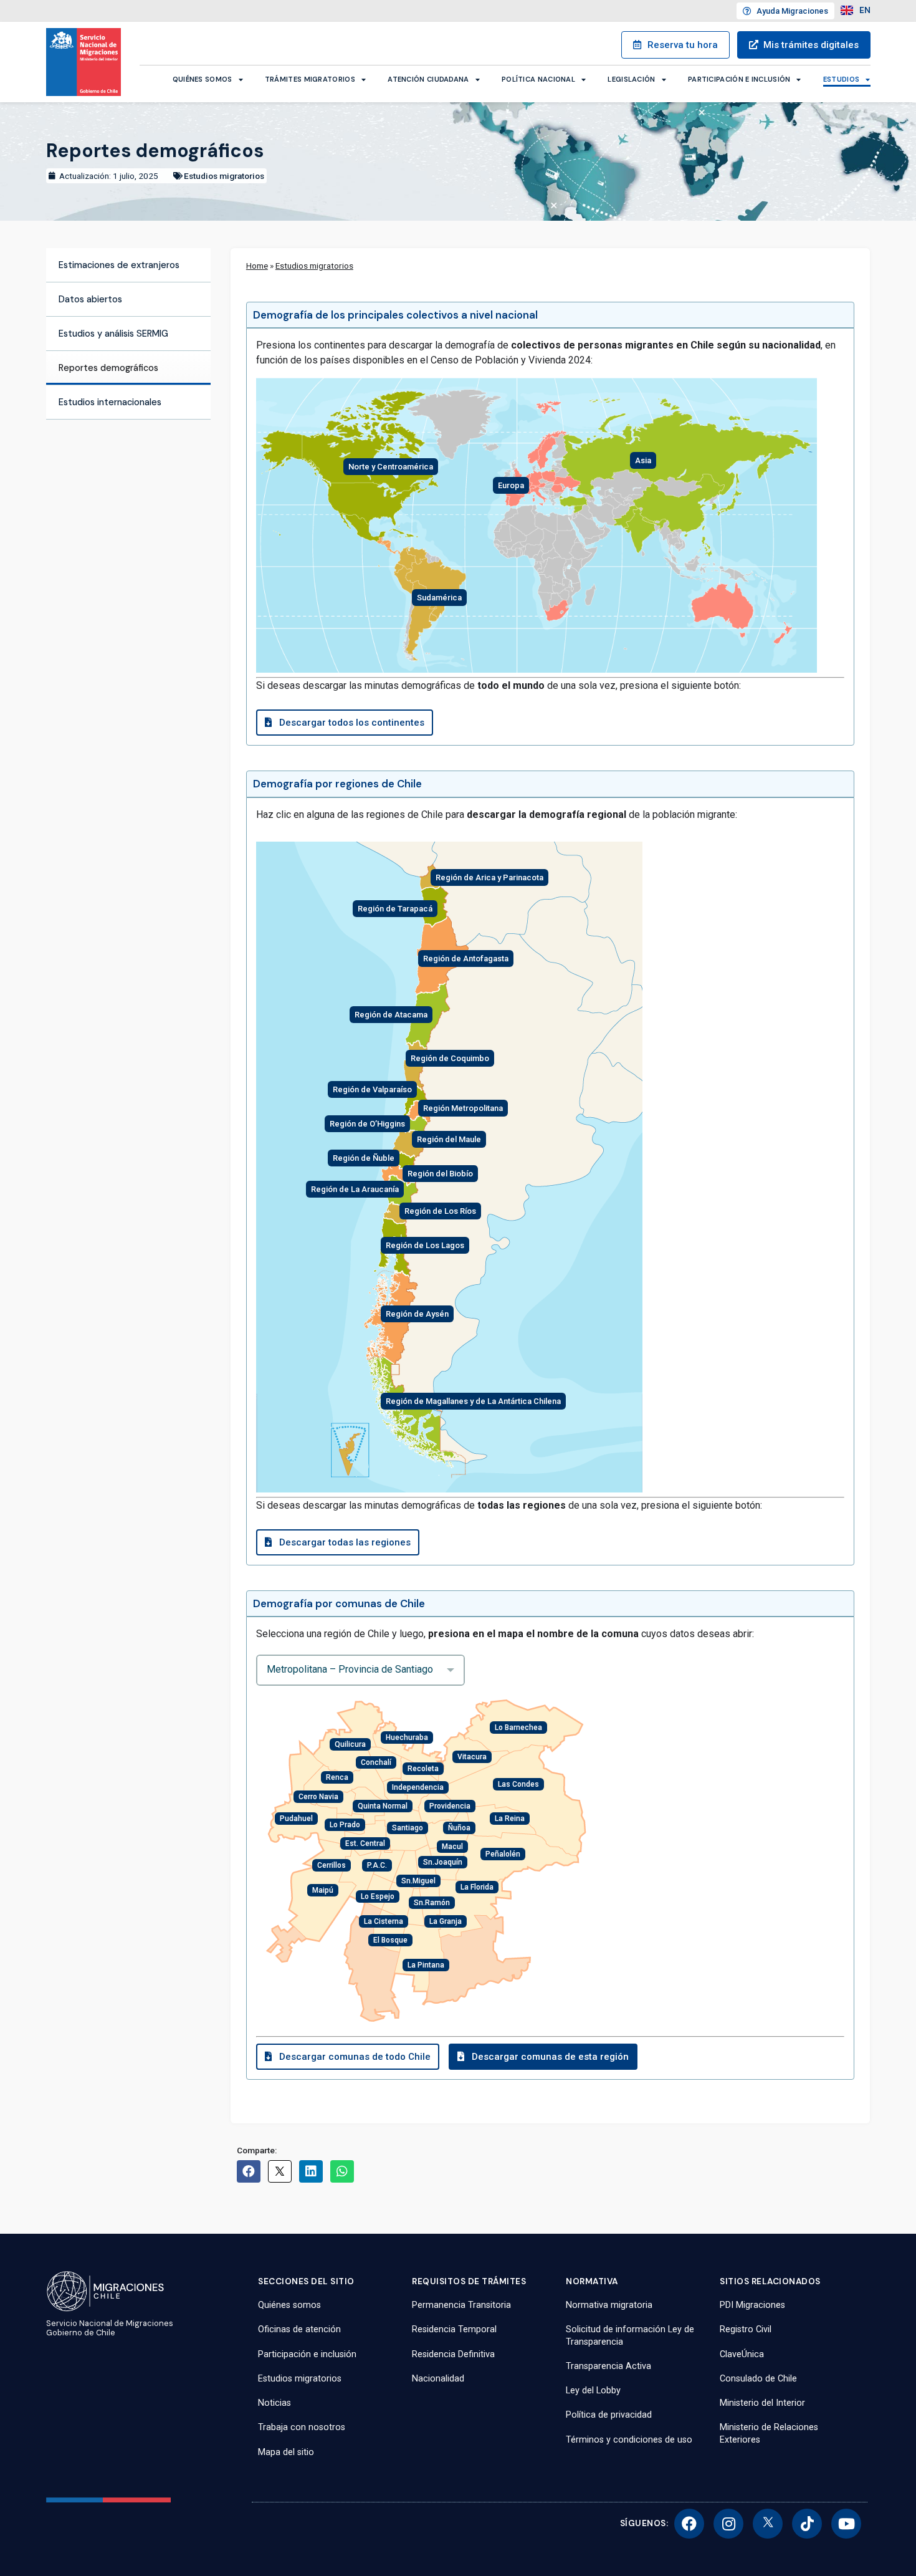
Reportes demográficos (108, 368)
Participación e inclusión (739, 79)
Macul (452, 1847)
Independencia (418, 1787)
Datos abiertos (90, 299)
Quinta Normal (383, 1806)
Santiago (408, 1828)
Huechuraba (407, 1737)
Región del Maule (449, 1139)
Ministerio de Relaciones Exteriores (769, 2433)
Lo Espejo (378, 1896)
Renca (337, 1777)
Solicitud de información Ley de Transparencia (630, 2335)
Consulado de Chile (758, 2379)
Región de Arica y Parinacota (489, 877)
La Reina (510, 1819)
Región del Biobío (440, 1174)
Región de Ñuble (364, 1158)
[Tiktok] (807, 2524)
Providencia (450, 1806)
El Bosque (390, 1940)
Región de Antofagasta (466, 959)
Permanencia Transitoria (461, 2305)
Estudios (841, 79)
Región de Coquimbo (450, 1058)
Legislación (631, 79)
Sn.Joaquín (443, 1862)
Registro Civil (746, 2329)
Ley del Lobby (593, 2391)
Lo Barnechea (518, 1728)
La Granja (446, 1921)
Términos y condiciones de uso (629, 2440)
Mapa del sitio (286, 2452)
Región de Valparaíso (372, 1089)
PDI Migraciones (752, 2305)
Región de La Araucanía (355, 1189)
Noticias (274, 2403)
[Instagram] (728, 2524)
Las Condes (518, 1784)
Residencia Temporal (454, 2329)
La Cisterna (384, 1921)
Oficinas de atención (299, 2329)
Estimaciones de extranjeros (119, 265)
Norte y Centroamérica (391, 467)
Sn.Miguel (418, 1881)
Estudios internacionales (110, 402)
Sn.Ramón (432, 1903)
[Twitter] (768, 2524)
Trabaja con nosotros (302, 2427)
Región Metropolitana (463, 1108)
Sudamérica (439, 598)
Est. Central (365, 1843)
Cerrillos (332, 1865)
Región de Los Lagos (425, 1245)
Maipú (323, 1890)
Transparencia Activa (608, 2366)
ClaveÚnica (742, 2354)
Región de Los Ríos (440, 1211)
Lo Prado (345, 1825)
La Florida (477, 1887)
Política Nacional (538, 79)
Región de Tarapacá (395, 909)
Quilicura (350, 1744)
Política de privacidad (609, 2415)
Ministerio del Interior (762, 2403)
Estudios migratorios (224, 176)
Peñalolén (503, 1854)
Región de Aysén (417, 1314)
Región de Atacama (391, 1015)
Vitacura (472, 1757)
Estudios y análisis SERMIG (113, 334)
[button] (349, 723)
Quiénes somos (203, 79)
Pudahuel (296, 1819)
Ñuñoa (459, 1828)
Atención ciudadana (428, 79)
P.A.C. (377, 1865)
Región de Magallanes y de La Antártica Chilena (473, 1401)
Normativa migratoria (609, 2305)
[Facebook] (689, 2524)
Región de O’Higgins (367, 1124)
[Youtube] (846, 2524)
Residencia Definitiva (453, 2354)
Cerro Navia (318, 1797)
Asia (643, 460)
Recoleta (423, 1769)
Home (257, 266)
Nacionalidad (438, 2379)
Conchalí (376, 1762)
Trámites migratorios (310, 79)
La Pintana (426, 1965)
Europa (511, 485)
